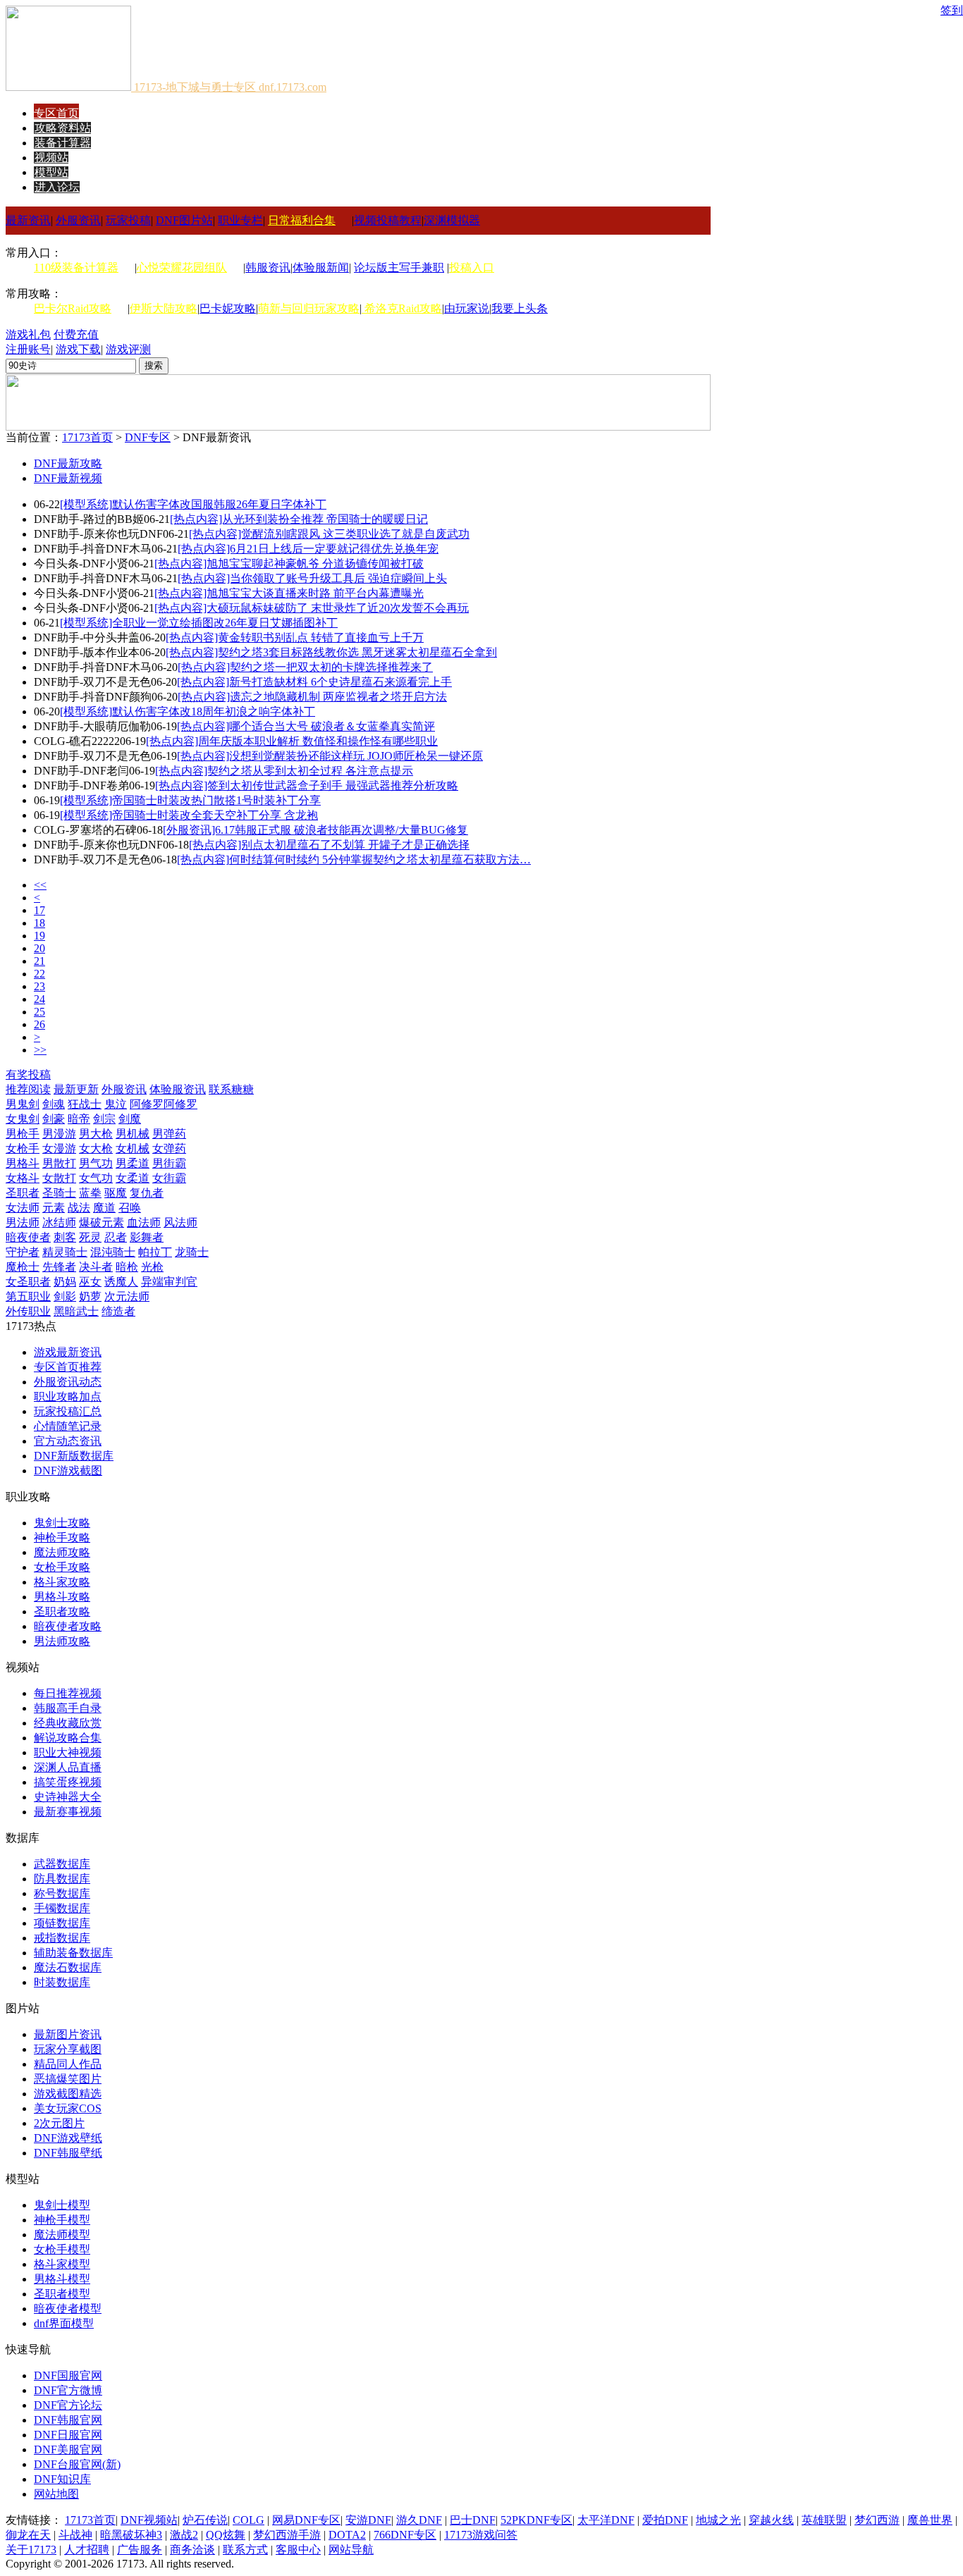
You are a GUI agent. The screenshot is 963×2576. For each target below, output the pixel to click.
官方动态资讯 (68, 1441)
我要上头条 (520, 308)
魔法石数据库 (68, 1967)
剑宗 (104, 1119)
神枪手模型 (62, 2220)
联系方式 (245, 2550)
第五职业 (28, 1296)
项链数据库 (62, 1923)
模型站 (51, 172)
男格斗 (23, 1163)
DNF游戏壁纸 (68, 2138)
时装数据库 (62, 1982)
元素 (54, 1208)
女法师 (23, 1208)
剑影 (65, 1296)
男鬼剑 (23, 1104)
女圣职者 (28, 1282)
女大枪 (96, 1148)
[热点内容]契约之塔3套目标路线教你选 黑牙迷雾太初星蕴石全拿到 (331, 652)
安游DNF (368, 2520)
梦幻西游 (877, 2520)
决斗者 (96, 1267)
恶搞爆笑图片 (68, 2079)
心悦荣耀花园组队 (182, 267)
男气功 (96, 1163)
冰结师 (59, 1222)
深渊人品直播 (68, 1767)
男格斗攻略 (62, 1597)
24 (39, 999)
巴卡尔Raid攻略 (73, 308)
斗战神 (75, 2535)
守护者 (23, 1252)
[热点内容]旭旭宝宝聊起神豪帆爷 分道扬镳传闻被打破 (289, 563)
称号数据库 (62, 1893)
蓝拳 (90, 1193)
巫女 (90, 1282)
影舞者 (147, 1237)
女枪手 (23, 1148)
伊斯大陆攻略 (164, 308)
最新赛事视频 (68, 1812)
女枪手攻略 (62, 1567)
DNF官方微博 (68, 2390)
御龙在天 (28, 2535)
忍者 (116, 1237)
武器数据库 (62, 1864)
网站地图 (56, 2494)
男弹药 (169, 1134)
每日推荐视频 (68, 1693)
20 (39, 948)
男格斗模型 (62, 2279)
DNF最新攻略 (68, 463)
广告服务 (140, 2550)
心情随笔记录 (68, 1426)
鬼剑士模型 (62, 2205)
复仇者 (147, 1193)
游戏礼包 (28, 334)
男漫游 (59, 1134)
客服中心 (298, 2550)
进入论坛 (57, 187)
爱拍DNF (665, 2520)
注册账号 (28, 349)
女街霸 (169, 1178)
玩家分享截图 (68, 2049)
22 (39, 974)
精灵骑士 (65, 1252)
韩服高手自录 (68, 1708)
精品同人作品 (68, 2064)
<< (40, 885)
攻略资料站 (63, 128)
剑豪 (54, 1119)
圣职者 (23, 1193)
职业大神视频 (68, 1752)
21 (39, 961)
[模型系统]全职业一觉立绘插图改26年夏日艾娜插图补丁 (199, 623)
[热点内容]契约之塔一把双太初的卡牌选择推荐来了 (305, 667)
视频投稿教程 (388, 220)
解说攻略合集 (68, 1738)
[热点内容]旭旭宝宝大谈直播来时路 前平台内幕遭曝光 (289, 593)
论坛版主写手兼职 (399, 267)
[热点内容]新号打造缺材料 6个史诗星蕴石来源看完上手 (314, 682)
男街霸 (169, 1163)
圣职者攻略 (62, 1611)
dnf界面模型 (64, 2323)
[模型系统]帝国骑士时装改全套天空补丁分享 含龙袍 (189, 815)
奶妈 (65, 1282)
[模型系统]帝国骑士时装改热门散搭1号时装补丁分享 (190, 800)
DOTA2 (347, 2535)
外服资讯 (78, 220)
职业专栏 (240, 220)
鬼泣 (116, 1104)
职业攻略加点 (68, 1397)
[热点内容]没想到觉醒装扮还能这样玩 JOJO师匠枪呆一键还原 (330, 756)
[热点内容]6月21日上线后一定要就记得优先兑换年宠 (308, 549)
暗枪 (127, 1267)
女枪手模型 (62, 2249)
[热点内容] (354, 859)
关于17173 (31, 2550)
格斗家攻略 (62, 1582)
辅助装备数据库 (73, 1953)
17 (39, 910)
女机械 (133, 1148)
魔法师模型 (62, 2235)
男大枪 (96, 1134)
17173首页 (87, 437)
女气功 (96, 1178)
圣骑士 (59, 1193)
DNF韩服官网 (68, 2420)
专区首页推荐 (68, 1367)
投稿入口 (472, 267)
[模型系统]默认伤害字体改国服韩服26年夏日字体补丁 (193, 504)
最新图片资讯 (68, 2034)
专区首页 (56, 113)
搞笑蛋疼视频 (68, 1782)
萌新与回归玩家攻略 (309, 308)
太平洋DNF (606, 2520)
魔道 (104, 1208)
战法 (79, 1208)
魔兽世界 (930, 2520)
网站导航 (351, 2550)
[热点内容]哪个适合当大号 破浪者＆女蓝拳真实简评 (306, 726)
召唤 (130, 1208)
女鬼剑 (23, 1119)
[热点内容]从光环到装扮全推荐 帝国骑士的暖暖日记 (299, 519)
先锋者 (59, 1267)
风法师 (180, 1222)
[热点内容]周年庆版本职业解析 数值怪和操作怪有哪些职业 (292, 741)
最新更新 (76, 1089)
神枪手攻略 (62, 1537)
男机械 (133, 1134)
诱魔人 (121, 1282)
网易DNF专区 (306, 2520)
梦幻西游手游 (287, 2535)
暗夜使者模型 (68, 2309)
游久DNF (419, 2520)
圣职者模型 (62, 2294)
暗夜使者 (28, 1237)
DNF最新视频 (68, 478)
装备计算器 (63, 143)
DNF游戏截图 (68, 1471)
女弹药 (169, 1148)
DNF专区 (148, 437)
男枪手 (23, 1134)
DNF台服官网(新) (77, 2464)
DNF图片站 (184, 220)
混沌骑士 (113, 1252)
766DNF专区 (405, 2535)
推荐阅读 (28, 1089)
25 (39, 1012)
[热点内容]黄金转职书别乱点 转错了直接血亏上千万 (295, 637)
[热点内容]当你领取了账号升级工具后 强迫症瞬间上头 (312, 578)
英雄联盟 (824, 2520)
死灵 (90, 1237)
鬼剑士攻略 (62, 1523)
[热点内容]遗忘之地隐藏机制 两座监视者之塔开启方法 (312, 697)
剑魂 (54, 1104)
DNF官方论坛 (68, 2405)
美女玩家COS (68, 2108)
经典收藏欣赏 (68, 1723)
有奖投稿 (28, 1074)
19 (39, 936)
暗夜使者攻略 (68, 1626)
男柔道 (133, 1163)
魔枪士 (23, 1267)
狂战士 (85, 1104)
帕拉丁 (155, 1252)
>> (40, 1050)
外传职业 (28, 1311)
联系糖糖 (231, 1089)
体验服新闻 (321, 267)
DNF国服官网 (68, 2375)
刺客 (65, 1237)
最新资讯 (28, 220)
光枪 (152, 1267)
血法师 (144, 1222)
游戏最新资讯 (68, 1352)
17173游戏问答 (481, 2535)
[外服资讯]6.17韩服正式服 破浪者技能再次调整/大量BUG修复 (315, 830)
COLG (249, 2520)
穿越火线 (771, 2520)
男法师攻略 (62, 1641)
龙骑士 (192, 1252)
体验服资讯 (178, 1089)
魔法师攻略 (62, 1552)
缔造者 (118, 1311)
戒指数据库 (62, 1938)
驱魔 (116, 1193)
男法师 (23, 1222)
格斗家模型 (62, 2264)
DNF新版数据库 (74, 1456)
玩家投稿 (128, 220)
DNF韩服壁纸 (68, 2153)
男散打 (59, 1163)
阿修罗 (147, 1104)
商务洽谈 (192, 2550)
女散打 (59, 1178)
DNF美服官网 (68, 2449)
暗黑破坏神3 (131, 2535)
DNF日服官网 (68, 2435)
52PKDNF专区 (536, 2520)
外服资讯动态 (68, 1382)
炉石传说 (205, 2520)
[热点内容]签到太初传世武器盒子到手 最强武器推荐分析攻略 (307, 785)
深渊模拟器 (452, 220)
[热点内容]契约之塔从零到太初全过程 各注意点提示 (284, 771)
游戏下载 (78, 349)
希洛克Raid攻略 (402, 308)
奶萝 (90, 1296)
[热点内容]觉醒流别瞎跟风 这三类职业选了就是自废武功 (329, 534)
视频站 (51, 158)
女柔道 (133, 1178)
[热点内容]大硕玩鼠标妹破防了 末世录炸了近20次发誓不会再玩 (312, 608)
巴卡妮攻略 (228, 308)
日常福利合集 (302, 220)
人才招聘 (87, 2550)
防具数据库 (62, 1879)
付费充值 (76, 334)
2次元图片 (59, 2123)
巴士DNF (473, 2520)
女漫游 (59, 1148)
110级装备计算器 (76, 267)
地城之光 (718, 2520)
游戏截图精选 (68, 2094)
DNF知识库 (62, 2479)
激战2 (184, 2535)
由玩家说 (467, 308)
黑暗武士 (76, 1311)
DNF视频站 (149, 2520)
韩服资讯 (268, 267)
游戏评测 (128, 349)
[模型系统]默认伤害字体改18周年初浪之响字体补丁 (188, 711)
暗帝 (79, 1119)
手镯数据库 (62, 1908)
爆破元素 (102, 1222)
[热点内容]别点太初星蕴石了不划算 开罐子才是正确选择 (329, 845)
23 (39, 986)
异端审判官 (169, 1282)
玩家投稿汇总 (68, 1411)
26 (39, 1024)
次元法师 (127, 1296)
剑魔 (130, 1119)
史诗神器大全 (68, 1797)
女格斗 (23, 1178)
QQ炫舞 (226, 2535)
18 (39, 923)
